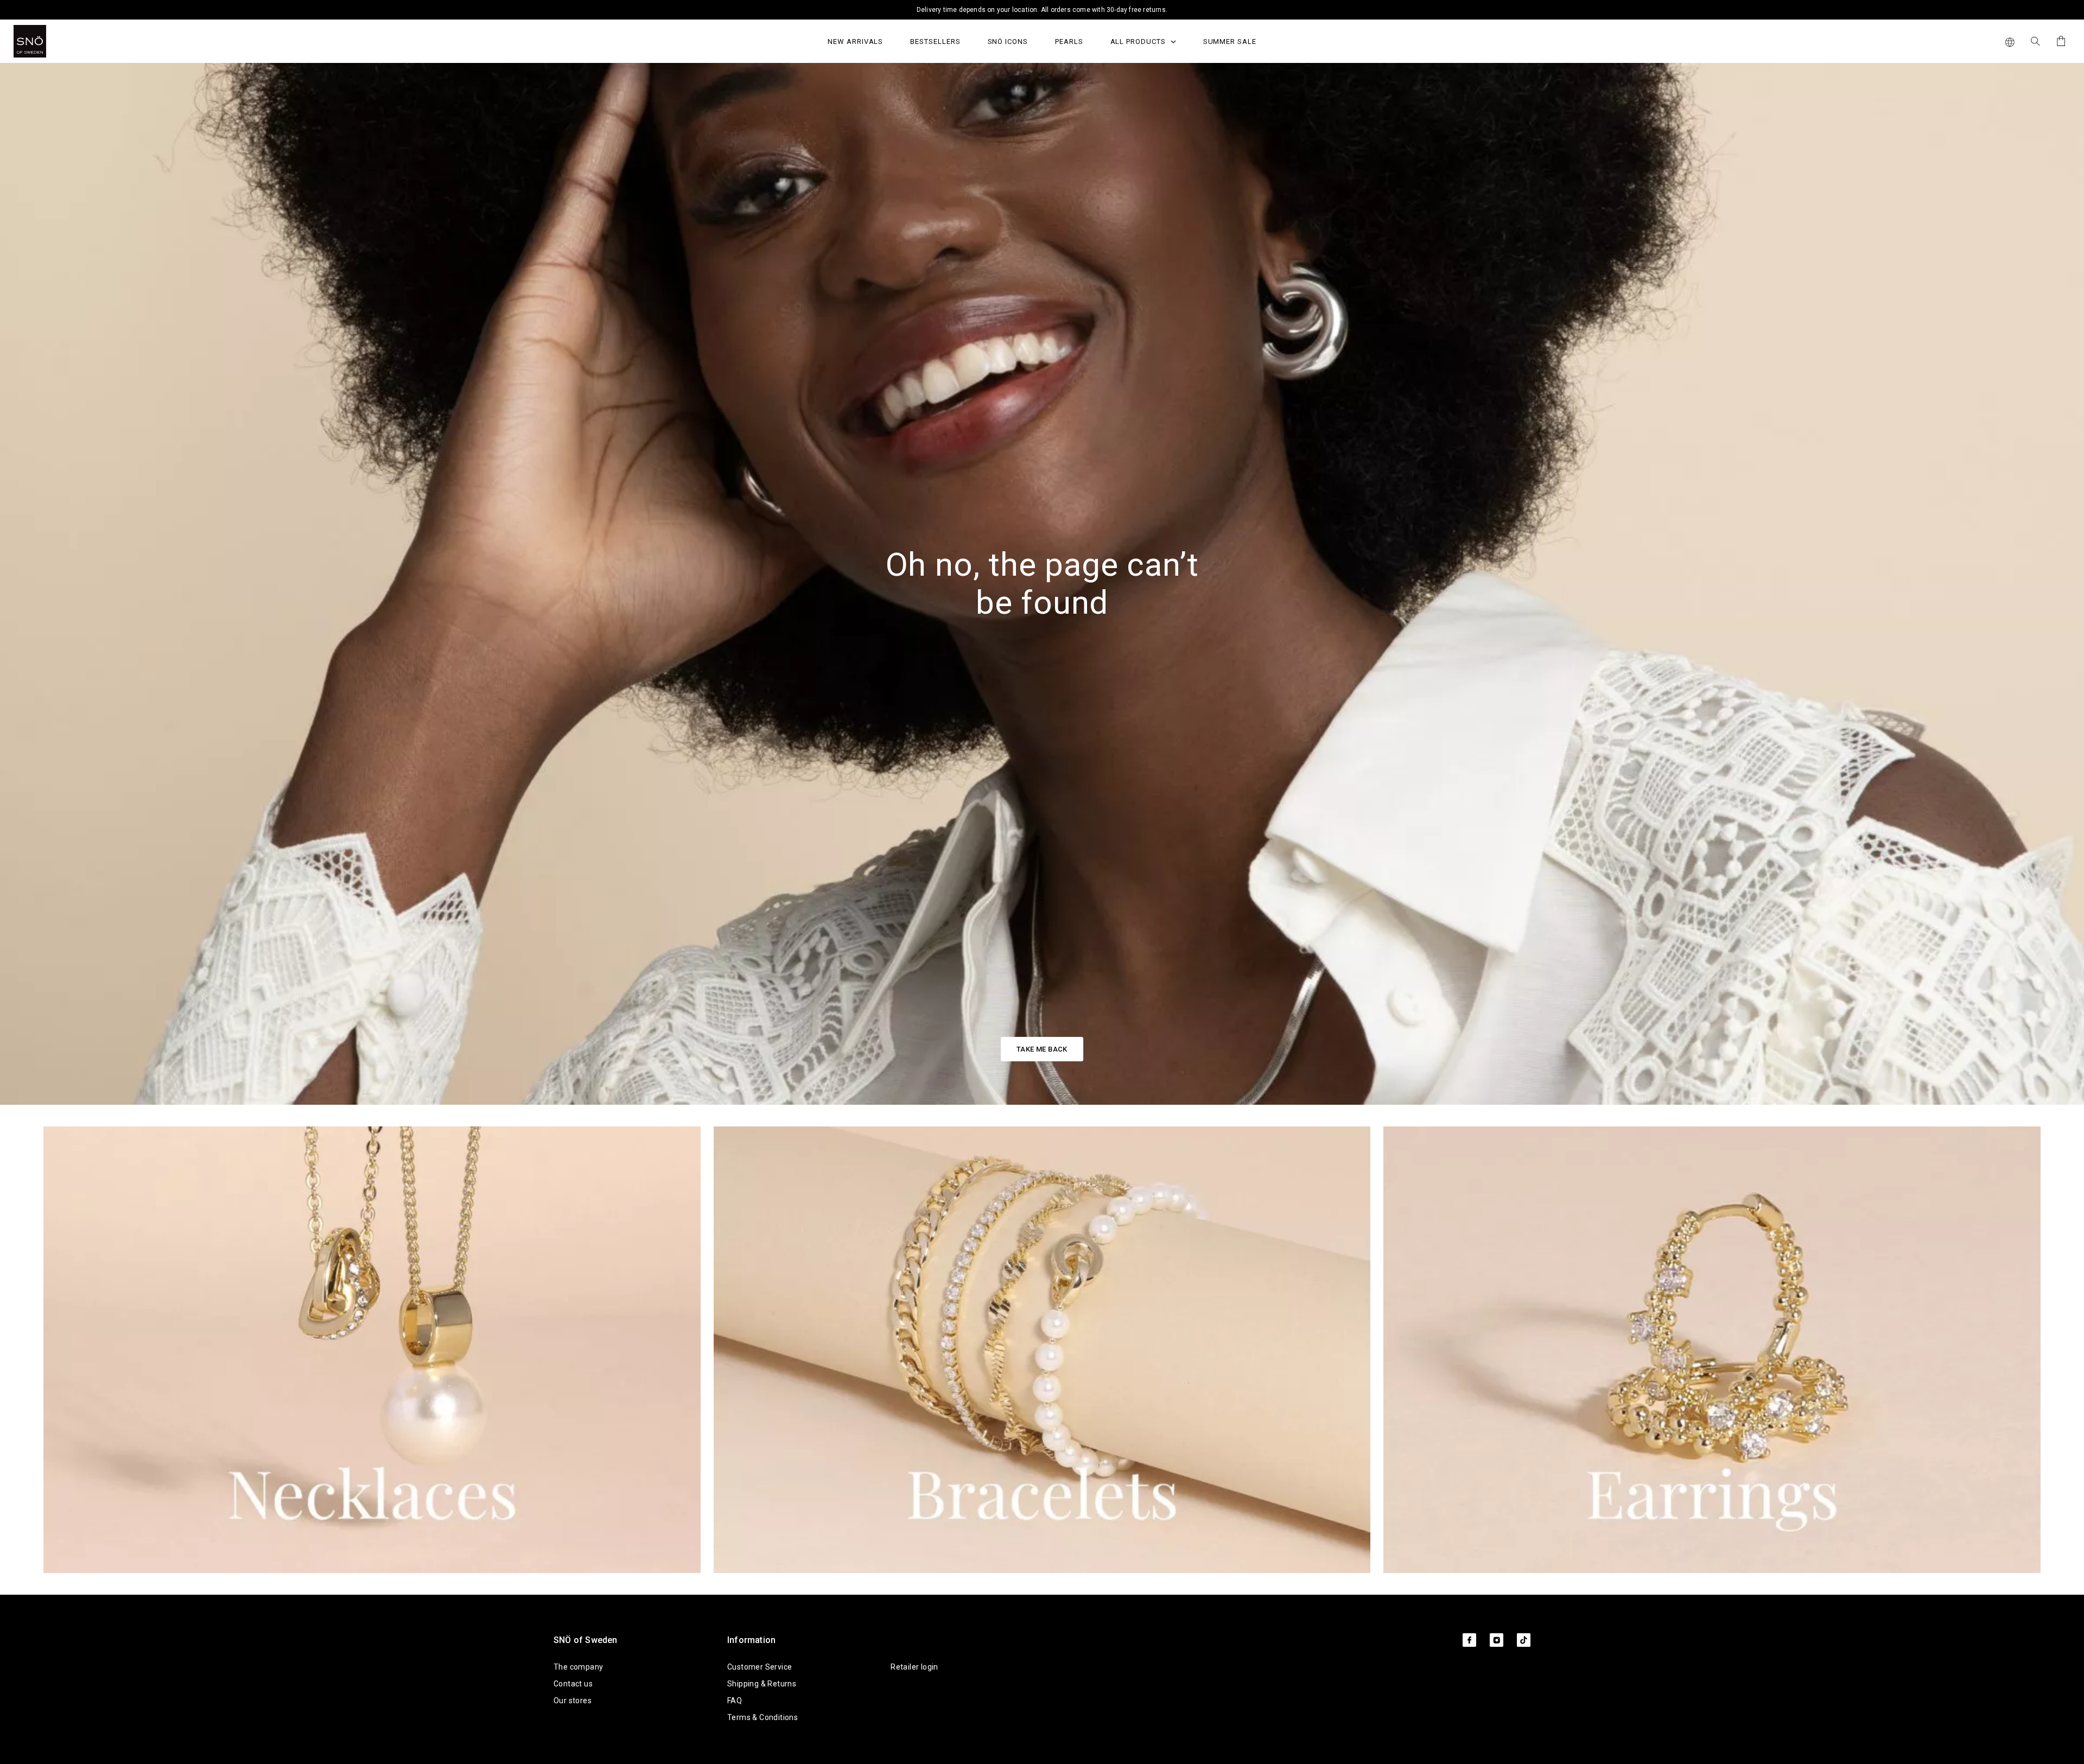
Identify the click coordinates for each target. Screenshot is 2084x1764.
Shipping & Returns (762, 1684)
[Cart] (2059, 41)
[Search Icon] (2035, 41)
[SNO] (50, 41)
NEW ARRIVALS (855, 42)
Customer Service (760, 1667)
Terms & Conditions (763, 1717)
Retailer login (914, 1667)
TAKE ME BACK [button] (1042, 1049)
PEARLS (1069, 42)
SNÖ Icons (1008, 42)
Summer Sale (1230, 42)
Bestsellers (935, 42)
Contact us (573, 1684)
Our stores (573, 1701)
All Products (1139, 42)
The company (578, 1667)
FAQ (735, 1701)
